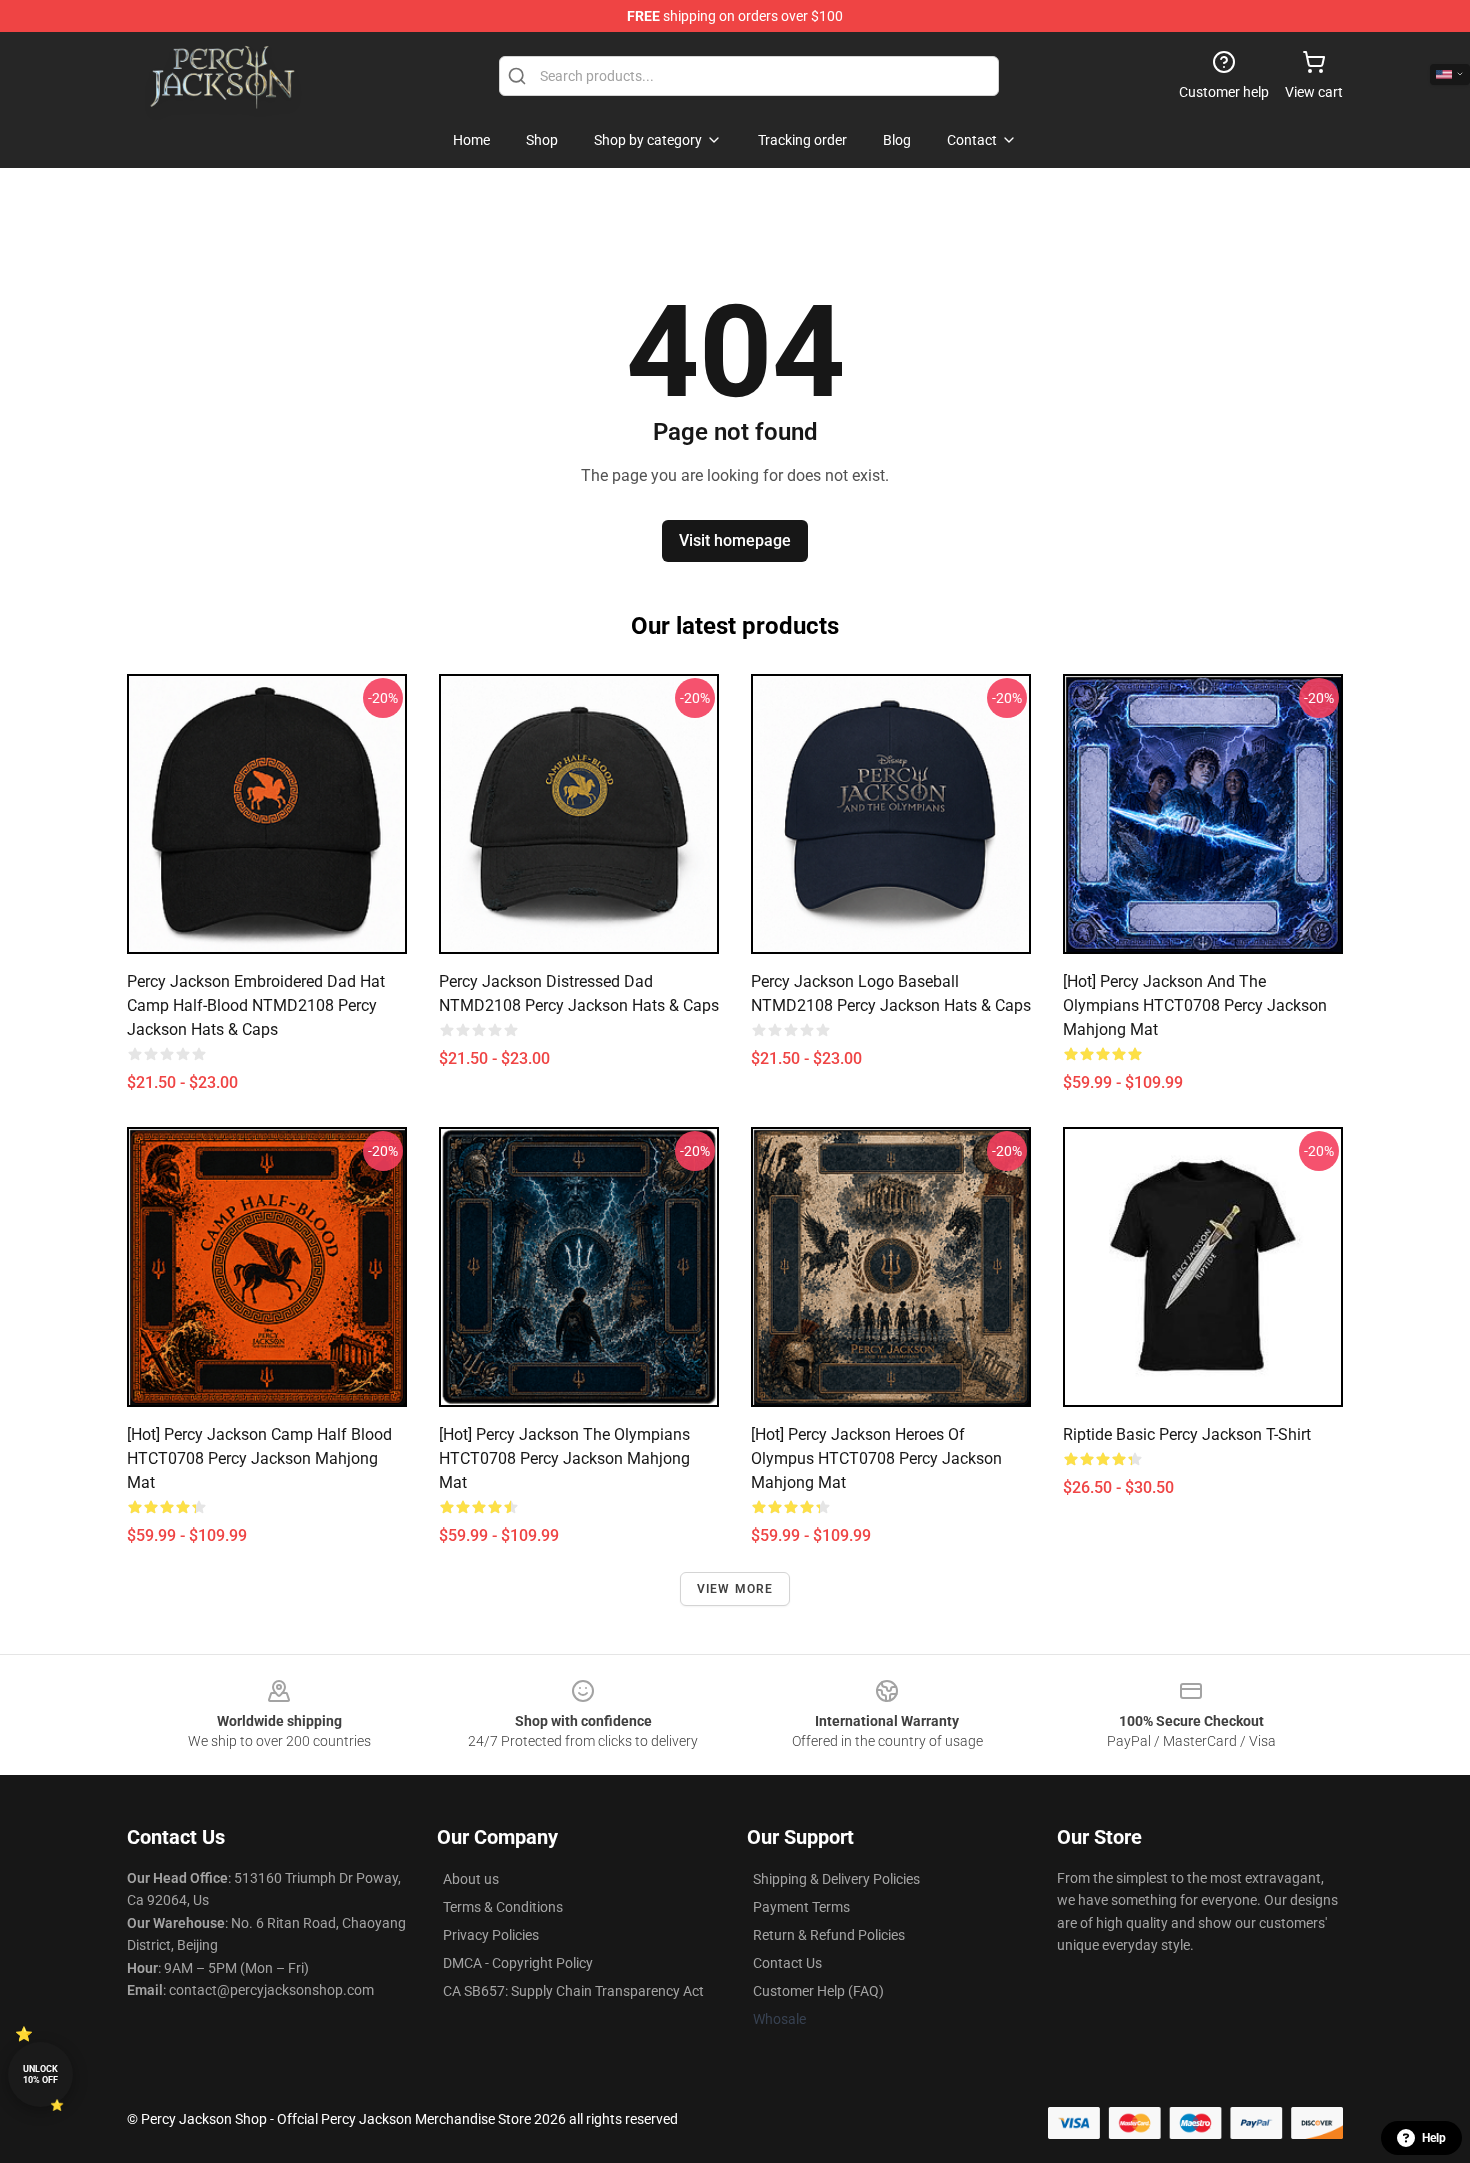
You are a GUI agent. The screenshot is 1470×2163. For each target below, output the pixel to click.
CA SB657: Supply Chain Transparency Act (573, 1991)
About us (471, 1879)
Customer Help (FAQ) (818, 1991)
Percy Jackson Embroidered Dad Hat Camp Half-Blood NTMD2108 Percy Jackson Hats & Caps (256, 1005)
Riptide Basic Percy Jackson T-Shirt (1187, 1434)
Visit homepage (735, 540)
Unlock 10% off (40, 2074)
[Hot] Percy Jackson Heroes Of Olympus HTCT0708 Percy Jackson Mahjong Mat (876, 1458)
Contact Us (787, 1963)
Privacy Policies (491, 1935)
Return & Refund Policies (829, 1935)
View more (735, 1589)
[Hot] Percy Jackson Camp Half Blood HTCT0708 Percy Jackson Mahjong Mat (259, 1458)
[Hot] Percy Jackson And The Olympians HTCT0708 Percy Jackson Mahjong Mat (1195, 1005)
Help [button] (1434, 2138)
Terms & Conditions (503, 1907)
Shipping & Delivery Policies (836, 1879)
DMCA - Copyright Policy (518, 1963)
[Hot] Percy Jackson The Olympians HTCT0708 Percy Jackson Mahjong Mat (564, 1458)
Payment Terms (801, 1907)
